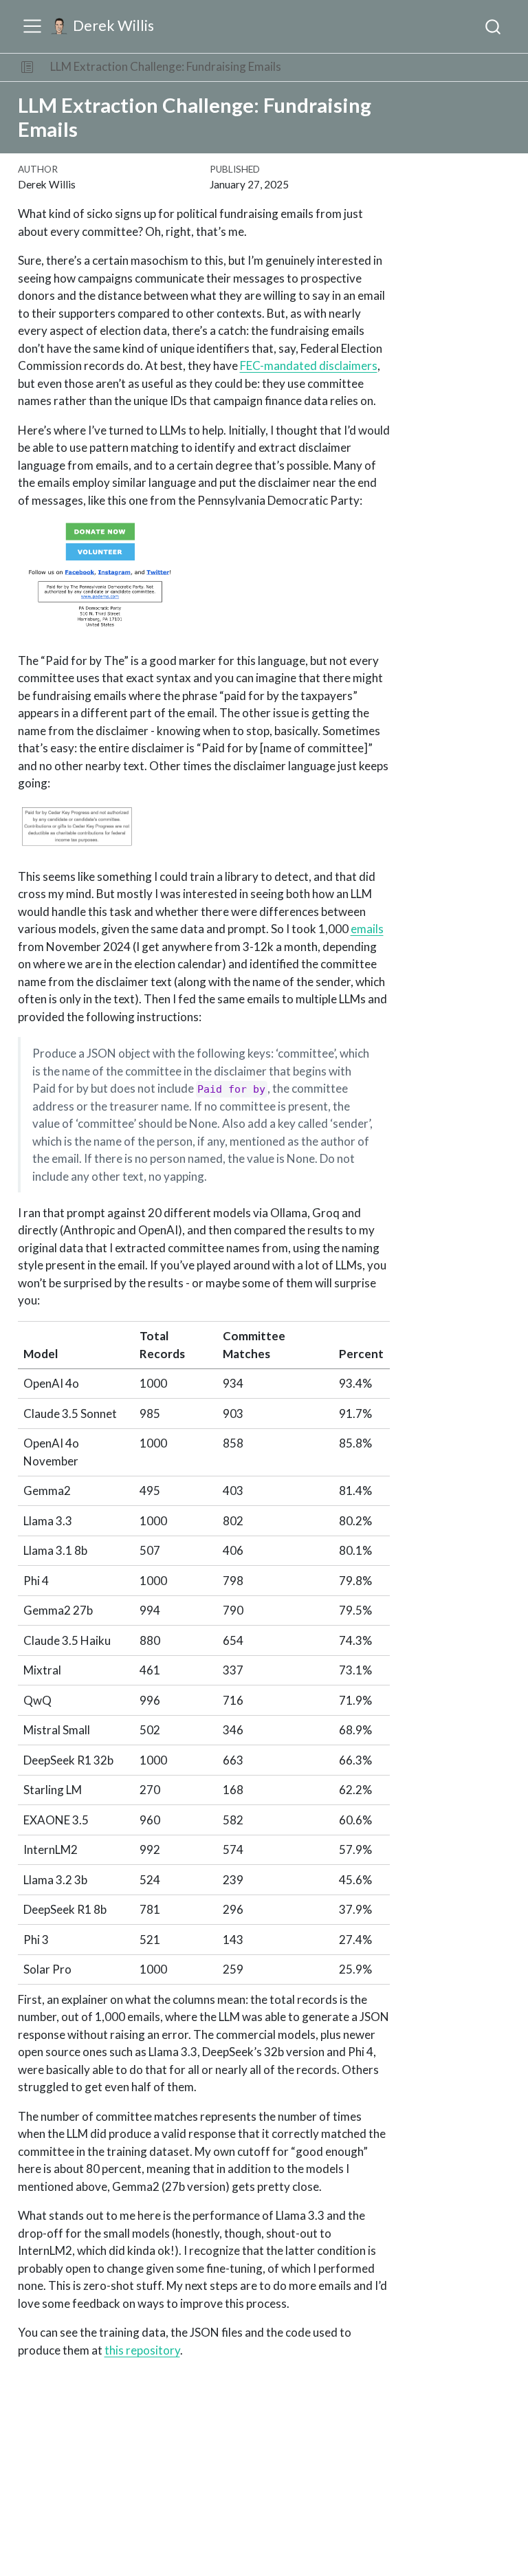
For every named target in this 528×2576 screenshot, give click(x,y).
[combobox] (494, 26)
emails (367, 929)
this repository (142, 2350)
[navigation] (406, 67)
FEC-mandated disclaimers (309, 365)
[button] (27, 67)
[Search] (493, 26)
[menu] (32, 26)
